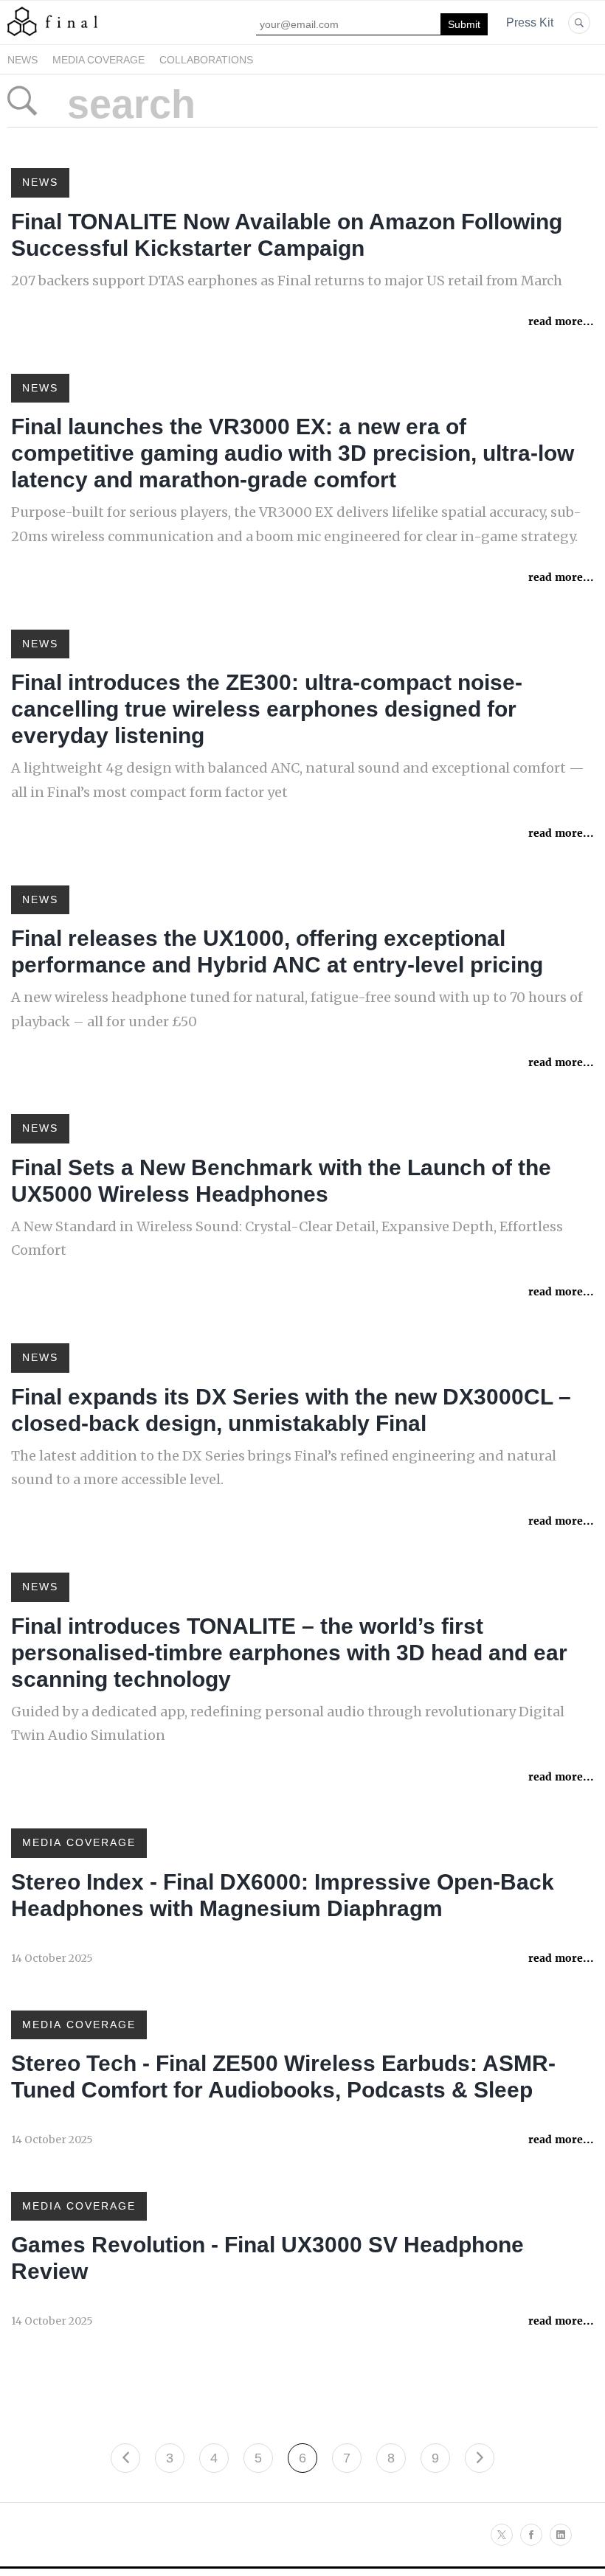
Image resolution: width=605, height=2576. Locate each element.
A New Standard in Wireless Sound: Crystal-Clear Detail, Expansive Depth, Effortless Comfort (287, 1238)
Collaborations (206, 60)
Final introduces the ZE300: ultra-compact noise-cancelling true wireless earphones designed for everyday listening (267, 709)
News (23, 60)
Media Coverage (98, 60)
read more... (561, 321)
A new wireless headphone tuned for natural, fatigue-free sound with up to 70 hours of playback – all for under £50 (297, 1009)
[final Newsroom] (52, 35)
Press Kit (530, 22)
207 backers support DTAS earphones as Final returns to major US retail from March (287, 281)
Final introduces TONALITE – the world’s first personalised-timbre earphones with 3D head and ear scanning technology (289, 1653)
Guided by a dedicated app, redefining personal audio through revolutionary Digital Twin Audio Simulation (288, 1723)
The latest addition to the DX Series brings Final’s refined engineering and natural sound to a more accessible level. (284, 1468)
